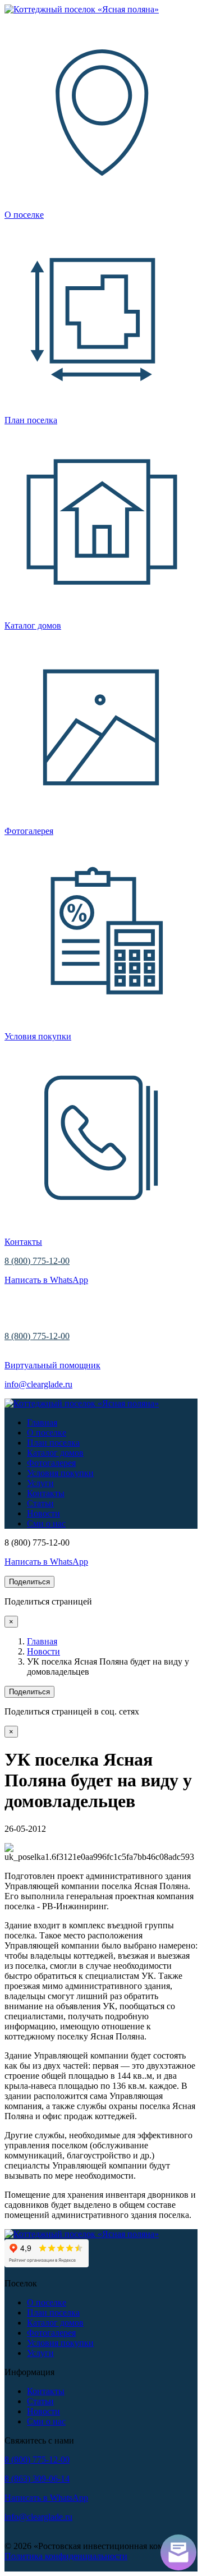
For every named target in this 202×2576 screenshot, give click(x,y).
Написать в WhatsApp (46, 1280)
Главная (42, 1422)
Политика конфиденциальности (66, 2556)
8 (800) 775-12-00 (37, 1261)
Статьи (40, 1503)
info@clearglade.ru (38, 1384)
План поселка (53, 1443)
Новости (43, 1513)
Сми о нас (46, 1523)
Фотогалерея (51, 1463)
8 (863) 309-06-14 (37, 2479)
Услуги (40, 1483)
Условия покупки (60, 1473)
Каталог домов (55, 1453)
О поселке (47, 1433)
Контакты (46, 1493)
